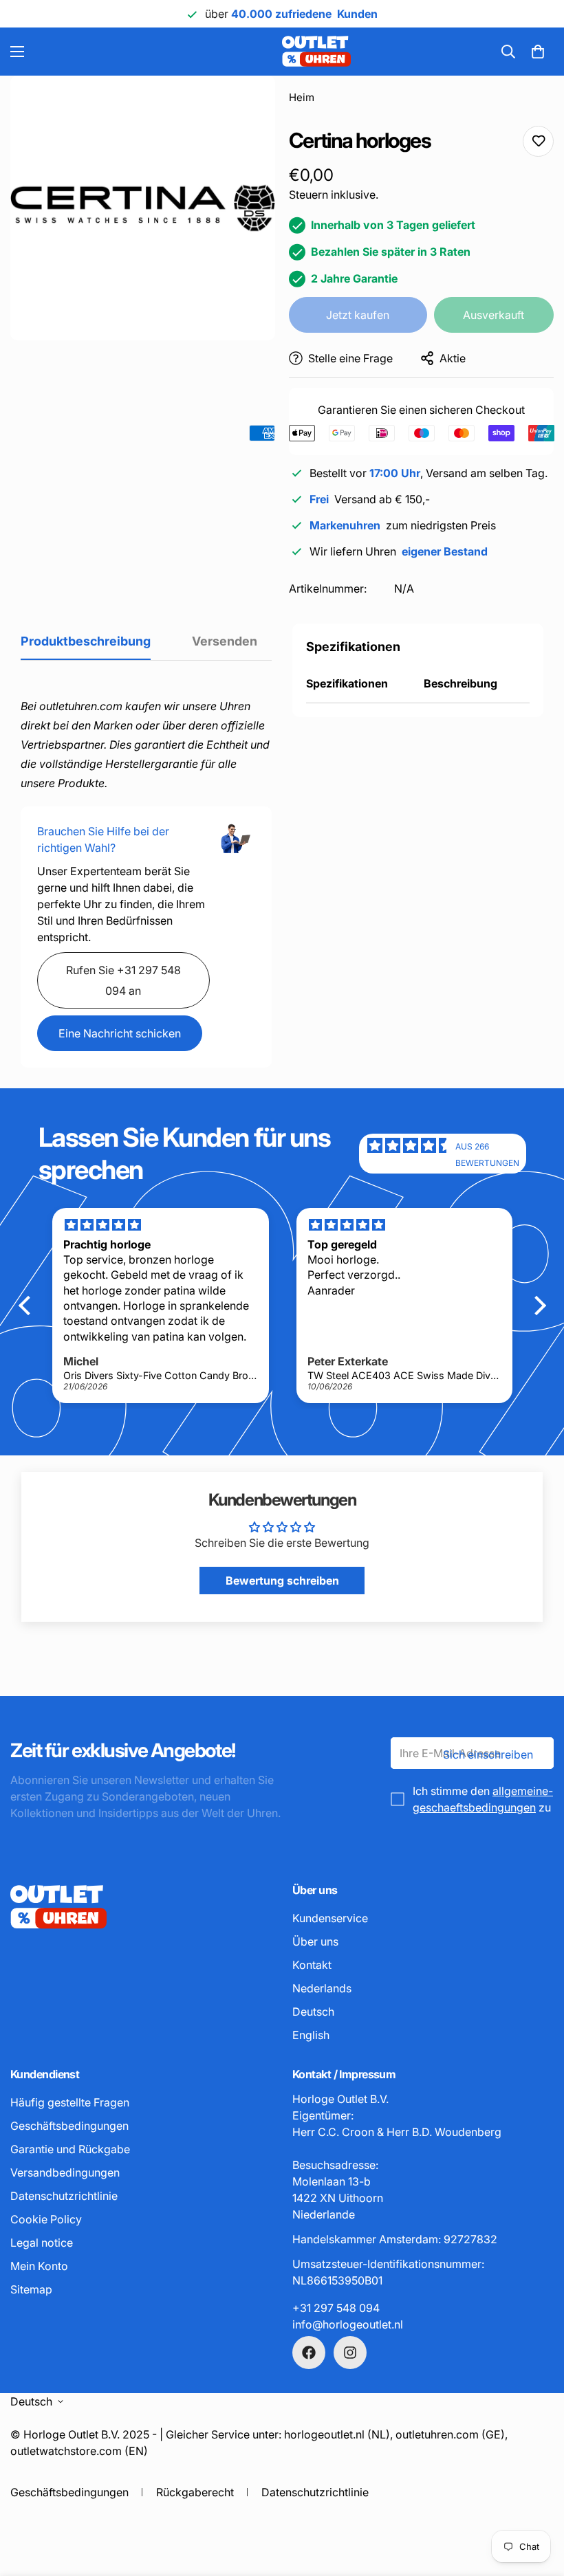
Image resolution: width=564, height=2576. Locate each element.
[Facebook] (309, 2353)
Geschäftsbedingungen (69, 2126)
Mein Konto (39, 2266)
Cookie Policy (46, 2219)
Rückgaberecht (195, 2492)
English (311, 2035)
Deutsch (313, 2012)
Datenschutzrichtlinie (64, 2196)
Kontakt (312, 1965)
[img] (411, 1154)
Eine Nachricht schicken (120, 1033)
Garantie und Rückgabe (70, 2149)
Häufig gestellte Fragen (70, 2102)
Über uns (315, 1941)
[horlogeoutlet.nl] (222, 52)
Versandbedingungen (65, 2172)
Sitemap (31, 2289)
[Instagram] (350, 2353)
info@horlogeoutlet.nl (348, 2324)
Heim (302, 97)
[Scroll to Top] (537, 2501)
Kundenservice (330, 1918)
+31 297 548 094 (336, 2308)
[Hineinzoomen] (246, 105)
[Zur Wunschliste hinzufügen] (538, 141)
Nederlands (322, 1988)
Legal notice (42, 2243)
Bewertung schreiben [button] (282, 1581)
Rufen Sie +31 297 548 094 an (123, 980)
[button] (538, 52)
